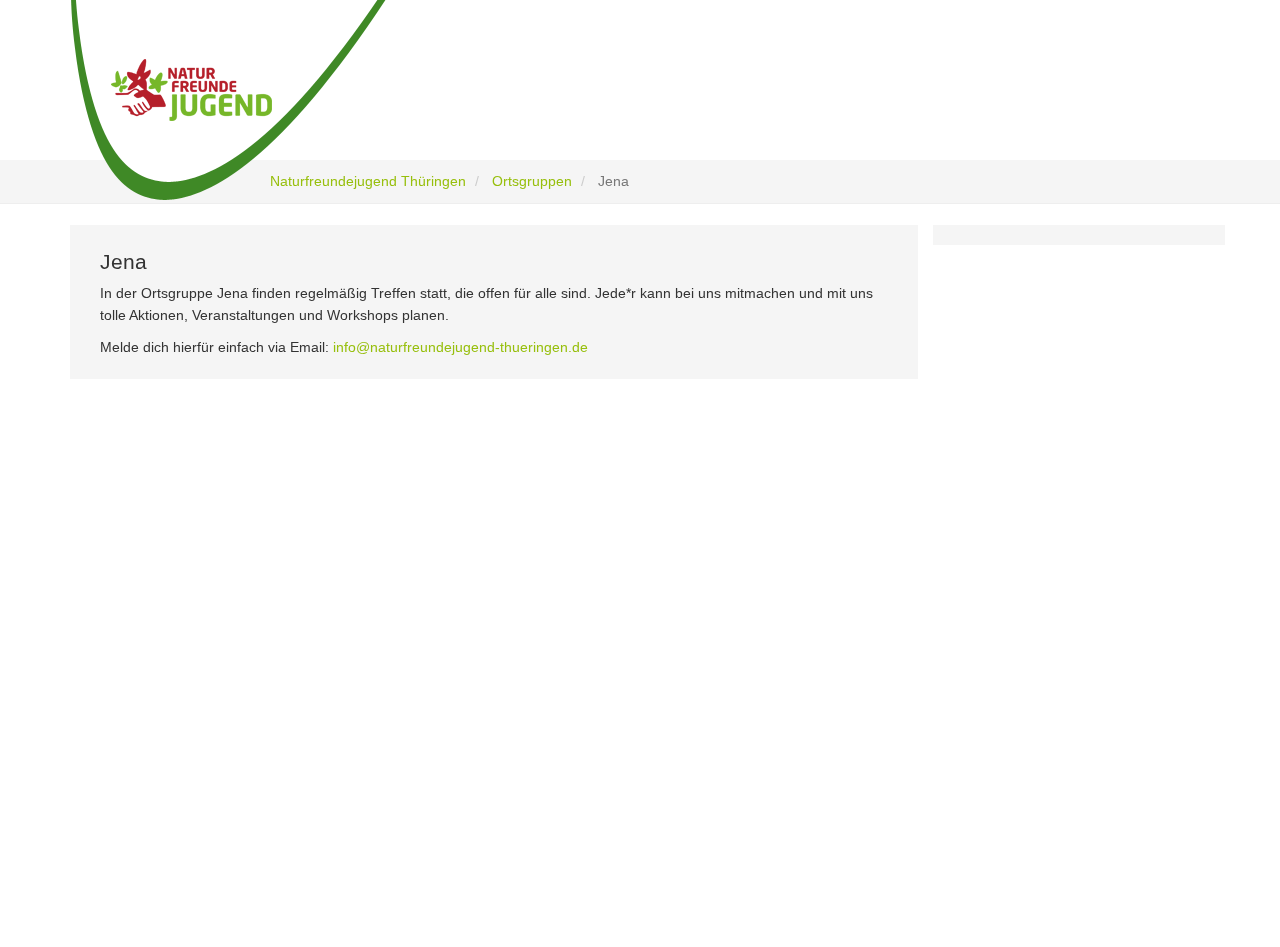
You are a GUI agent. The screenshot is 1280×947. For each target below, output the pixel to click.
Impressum (492, 770)
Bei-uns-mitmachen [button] (787, 102)
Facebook (176, 652)
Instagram (177, 694)
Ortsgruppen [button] (945, 102)
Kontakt (482, 796)
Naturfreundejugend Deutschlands (557, 690)
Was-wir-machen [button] (620, 102)
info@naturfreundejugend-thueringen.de (460, 347)
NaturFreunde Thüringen (529, 637)
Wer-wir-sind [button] (465, 102)
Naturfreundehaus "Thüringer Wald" (561, 664)
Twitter (167, 735)
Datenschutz (496, 743)
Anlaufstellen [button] (1120, 102)
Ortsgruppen (532, 181)
